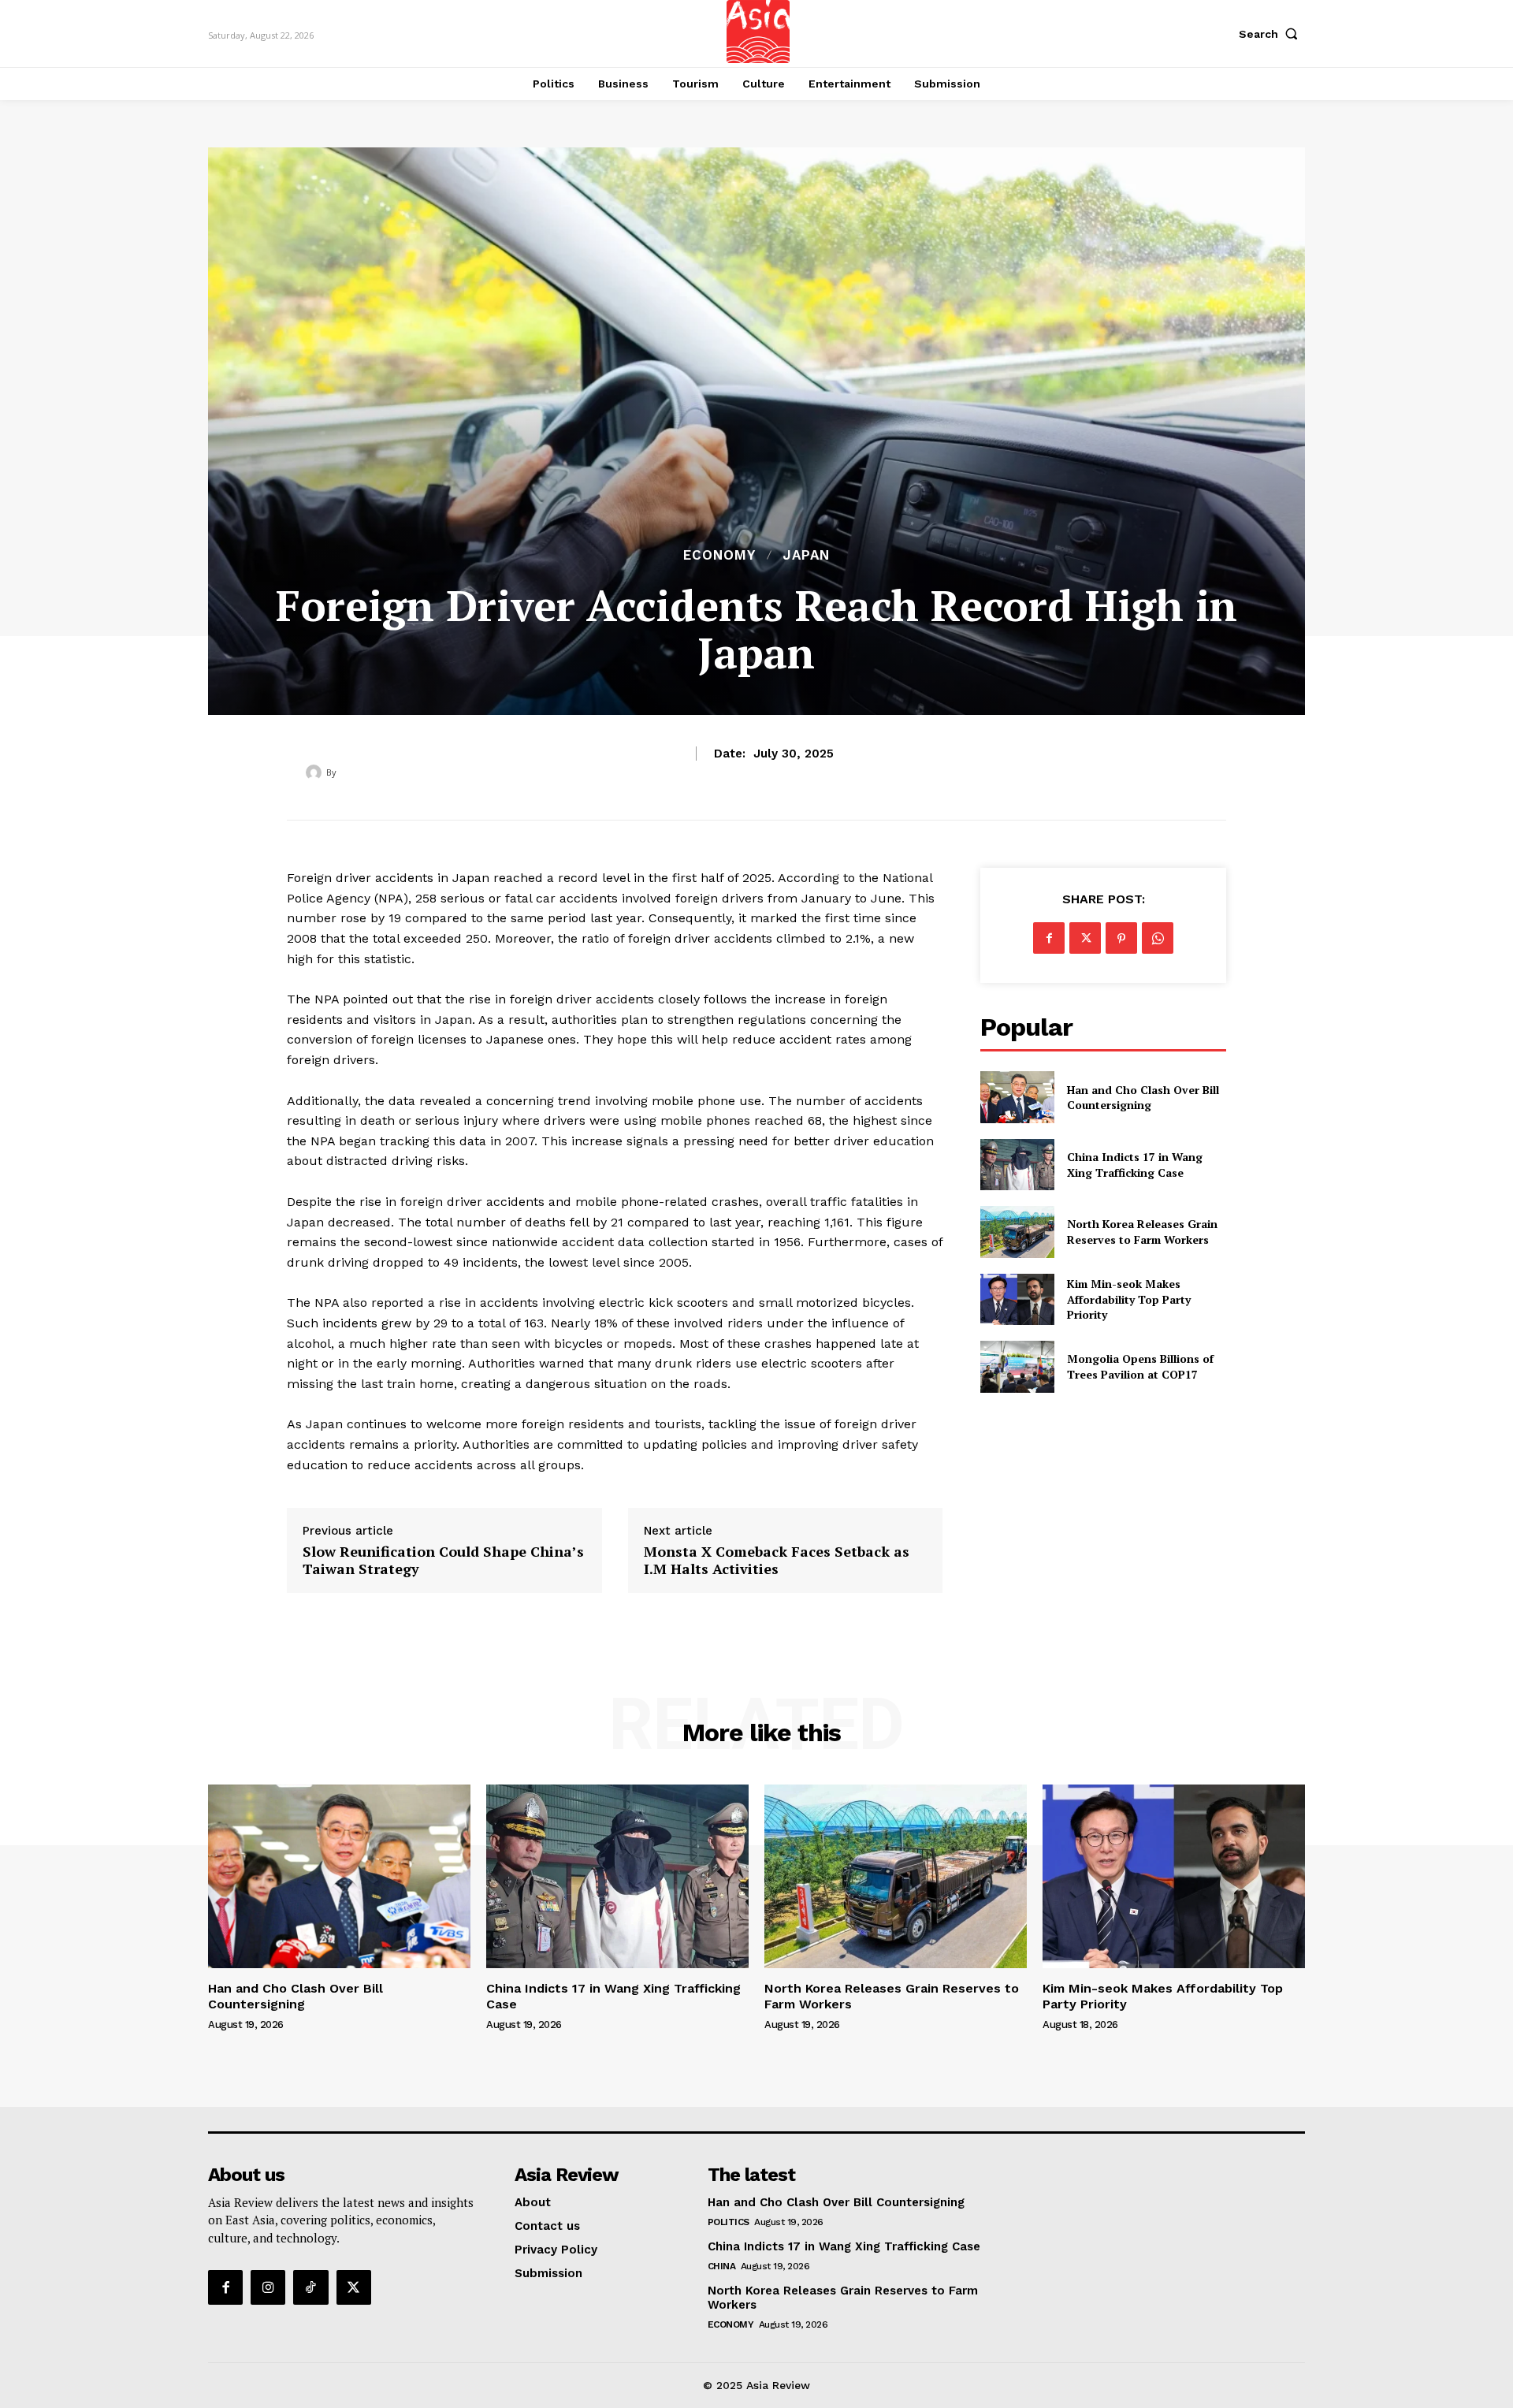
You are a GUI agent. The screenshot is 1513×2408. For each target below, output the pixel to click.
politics (729, 2222)
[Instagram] (268, 2287)
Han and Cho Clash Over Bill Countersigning (1143, 1098)
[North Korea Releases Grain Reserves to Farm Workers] (1017, 1232)
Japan (806, 555)
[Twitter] (1085, 938)
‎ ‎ (340, 772)
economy (719, 555)
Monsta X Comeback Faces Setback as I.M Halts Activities (777, 1560)
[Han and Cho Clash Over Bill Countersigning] (1017, 1097)
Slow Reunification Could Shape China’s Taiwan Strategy (443, 1560)
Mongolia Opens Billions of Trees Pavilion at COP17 (1140, 1366)
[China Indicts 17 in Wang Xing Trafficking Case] (1017, 1165)
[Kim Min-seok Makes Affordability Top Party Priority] (1017, 1299)
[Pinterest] (1121, 938)
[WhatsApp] (1158, 938)
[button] (1272, 34)
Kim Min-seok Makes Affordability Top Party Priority (1129, 1299)
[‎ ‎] (316, 772)
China (722, 2266)
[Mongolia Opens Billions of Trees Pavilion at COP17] (1017, 1366)
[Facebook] (1049, 938)
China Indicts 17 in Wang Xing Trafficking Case (1135, 1165)
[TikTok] (310, 2287)
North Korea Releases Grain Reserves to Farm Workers (1142, 1232)
